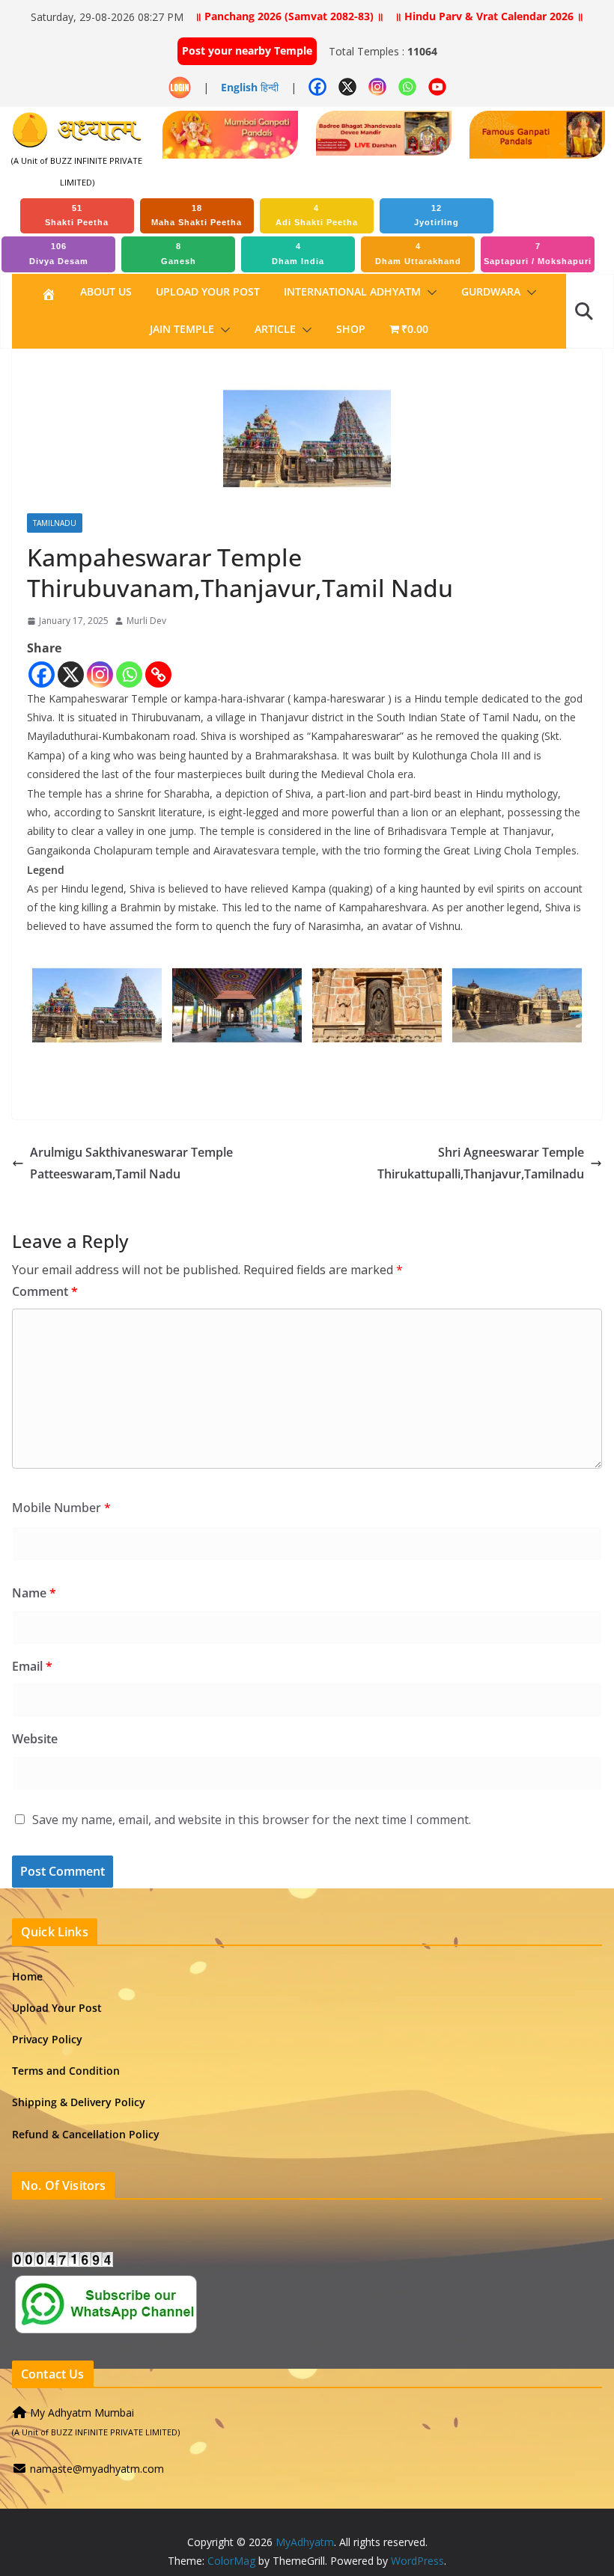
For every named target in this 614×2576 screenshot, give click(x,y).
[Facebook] (42, 674)
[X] (71, 674)
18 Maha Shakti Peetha (197, 215)
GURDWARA (491, 291)
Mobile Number (61, 1508)
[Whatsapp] (129, 674)
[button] (429, 293)
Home (27, 1976)
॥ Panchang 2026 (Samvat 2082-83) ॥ (289, 16)
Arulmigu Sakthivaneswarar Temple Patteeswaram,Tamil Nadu (131, 1163)
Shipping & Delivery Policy (79, 2102)
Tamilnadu (55, 523)
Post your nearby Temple (247, 51)
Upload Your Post (208, 291)
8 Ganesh (179, 254)
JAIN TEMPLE (182, 329)
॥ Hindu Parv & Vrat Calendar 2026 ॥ (489, 16)
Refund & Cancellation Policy (86, 2134)
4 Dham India (298, 254)
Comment (45, 1291)
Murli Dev (146, 621)
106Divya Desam (59, 254)
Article (275, 329)
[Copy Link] (158, 674)
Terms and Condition (66, 2071)
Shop (351, 329)
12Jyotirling (437, 215)
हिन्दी (270, 87)
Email (32, 1666)
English (239, 87)
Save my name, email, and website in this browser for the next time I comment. (252, 1820)
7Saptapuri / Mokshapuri (538, 254)
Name (34, 1593)
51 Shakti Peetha (77, 215)
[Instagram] (100, 674)
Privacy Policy (47, 2039)
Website (35, 1739)
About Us (106, 291)
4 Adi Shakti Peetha (317, 215)
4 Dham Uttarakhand (418, 254)
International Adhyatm (352, 291)
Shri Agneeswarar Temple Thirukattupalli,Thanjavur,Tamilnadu (481, 1163)
